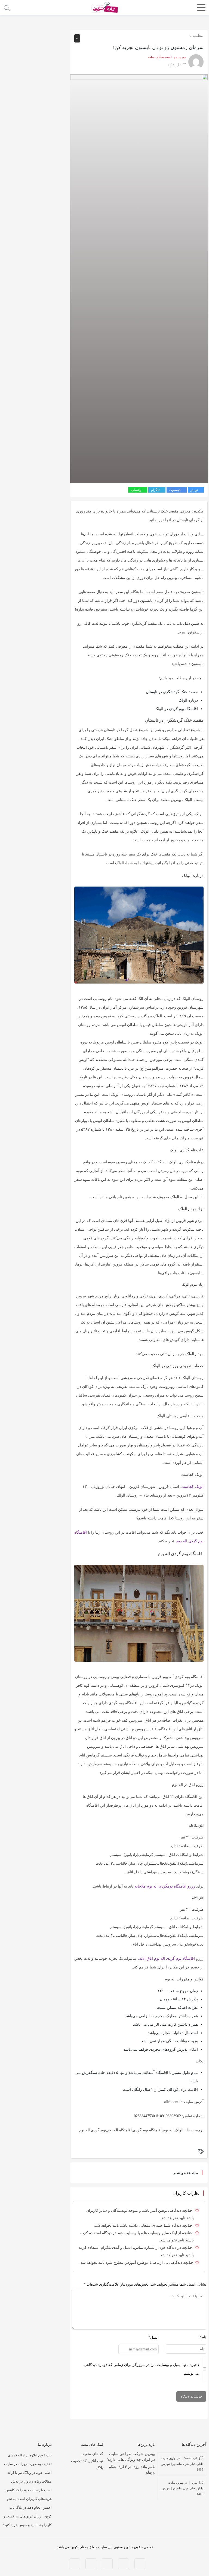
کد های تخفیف (92, 2454)
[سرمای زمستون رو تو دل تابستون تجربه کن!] (139, 278)
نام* (203, 2337)
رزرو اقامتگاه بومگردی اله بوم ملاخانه (165, 1886)
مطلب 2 (196, 36)
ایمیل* (153, 2337)
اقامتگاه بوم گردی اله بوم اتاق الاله (167, 1958)
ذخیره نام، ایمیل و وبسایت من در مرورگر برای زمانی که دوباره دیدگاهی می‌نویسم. (141, 2369)
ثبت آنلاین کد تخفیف (87, 2461)
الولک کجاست (192, 1487)
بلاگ (100, 2468)
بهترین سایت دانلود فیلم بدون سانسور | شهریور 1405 (182, 2464)
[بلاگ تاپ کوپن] (104, 7)
